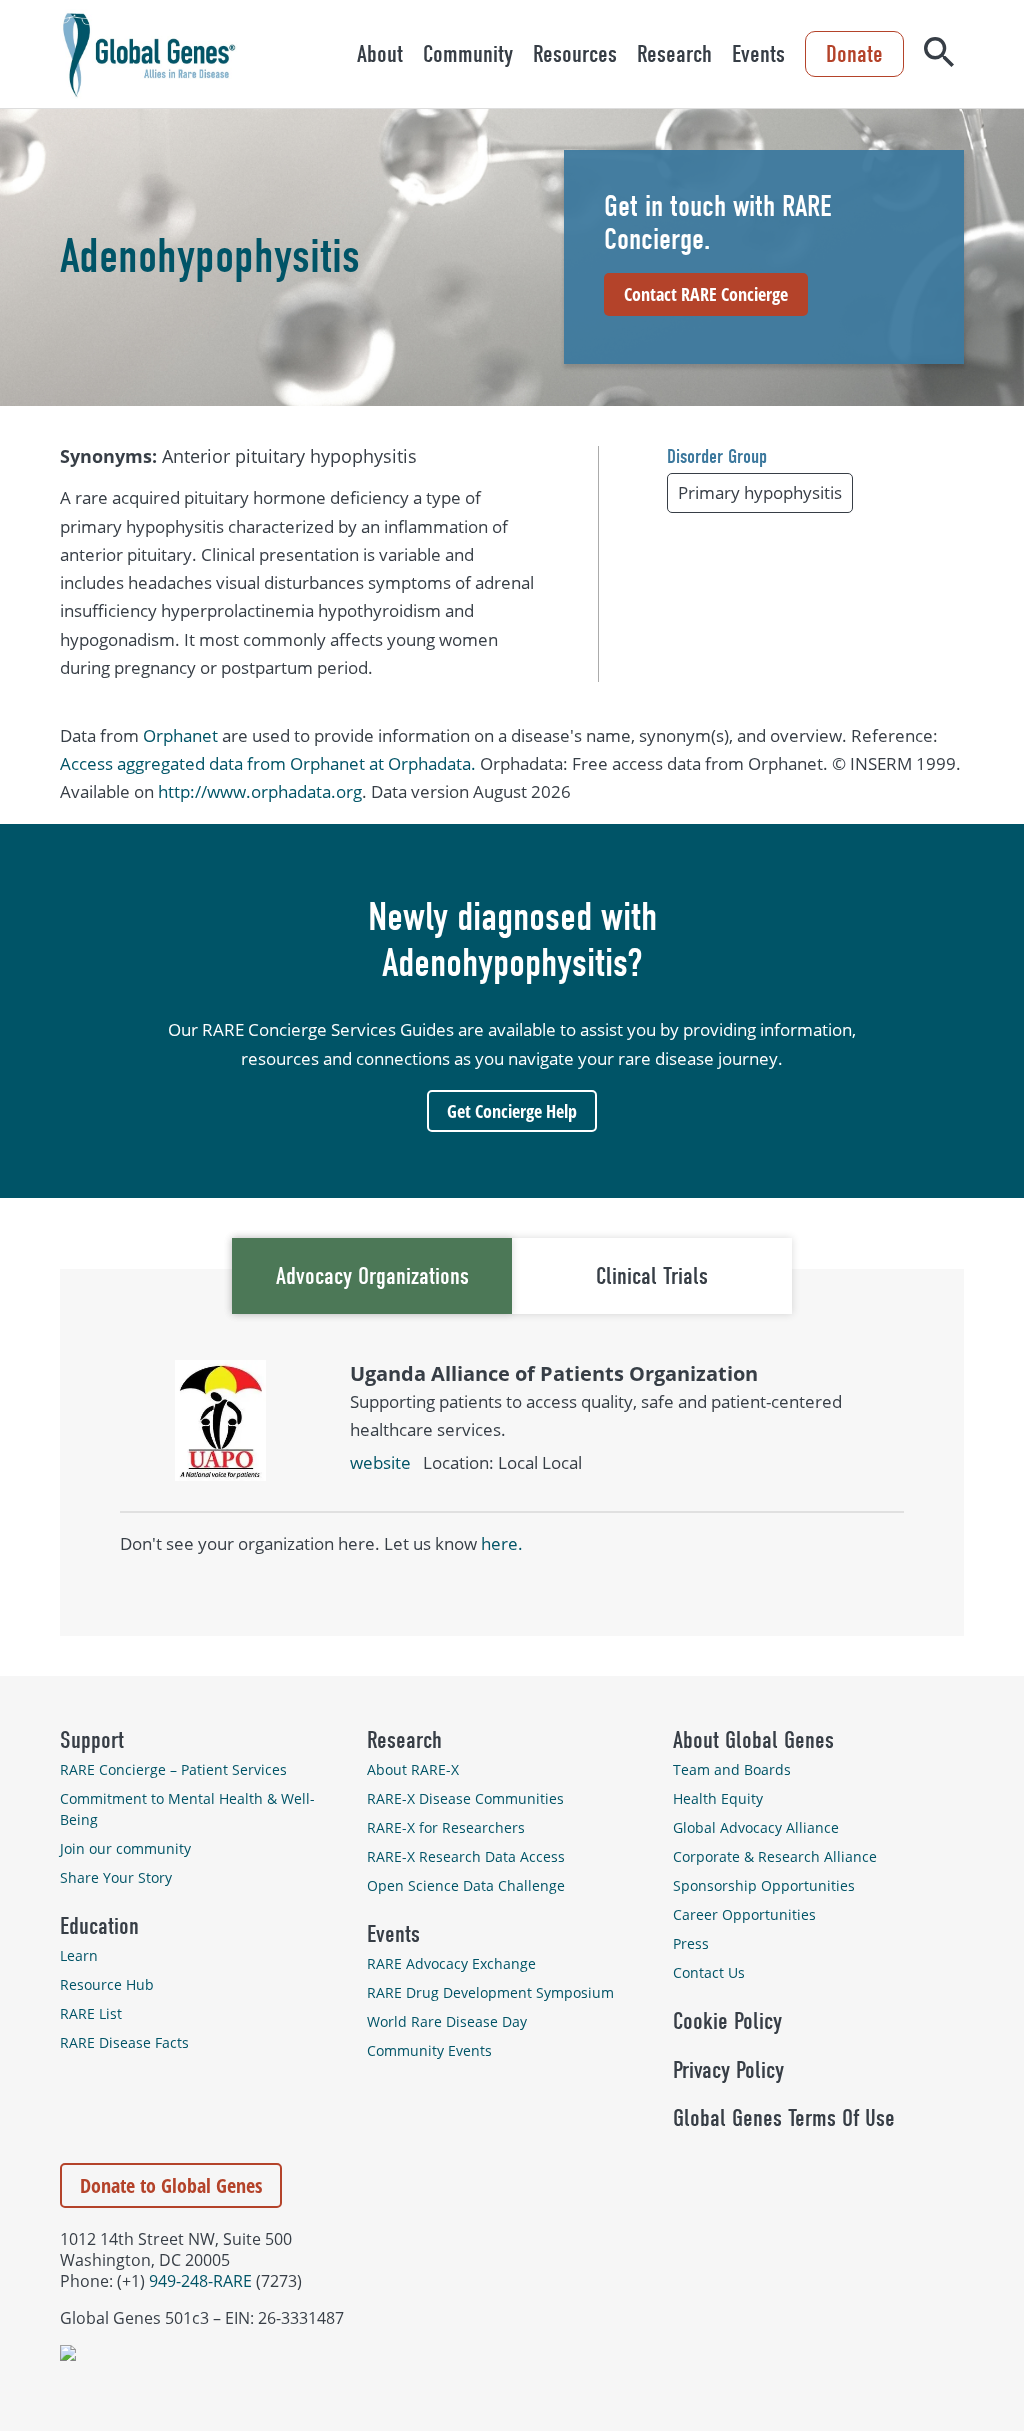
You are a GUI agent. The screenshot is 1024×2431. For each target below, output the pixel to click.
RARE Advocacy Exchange (451, 1963)
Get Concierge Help (512, 1111)
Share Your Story (116, 1877)
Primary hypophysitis (760, 492)
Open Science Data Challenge (466, 1885)
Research (674, 54)
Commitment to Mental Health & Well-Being (187, 1809)
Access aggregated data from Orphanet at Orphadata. (268, 763)
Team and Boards (732, 1769)
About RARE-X (413, 1769)
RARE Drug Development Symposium (490, 1992)
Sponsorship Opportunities (764, 1885)
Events (758, 54)
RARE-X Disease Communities (465, 1798)
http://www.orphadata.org (260, 791)
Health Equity (718, 1798)
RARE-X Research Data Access (466, 1856)
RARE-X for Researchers (446, 1827)
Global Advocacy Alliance (756, 1827)
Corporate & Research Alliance (775, 1856)
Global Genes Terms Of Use (784, 2118)
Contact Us (709, 1972)
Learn (79, 1955)
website (380, 1462)
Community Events (429, 2050)
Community (468, 54)
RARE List (91, 2013)
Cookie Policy (727, 2021)
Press (691, 1943)
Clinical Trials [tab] (652, 1276)
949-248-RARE (200, 2280)
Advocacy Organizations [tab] (372, 1276)
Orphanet (180, 735)
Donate (854, 54)
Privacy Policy (728, 2070)
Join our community (125, 1848)
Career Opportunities (744, 1914)
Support (92, 1740)
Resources (575, 54)
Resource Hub (107, 1984)
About (380, 54)
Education (99, 1926)
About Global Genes (753, 1740)
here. (502, 1543)
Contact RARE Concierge (706, 294)
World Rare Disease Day (447, 2021)
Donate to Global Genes (171, 2185)
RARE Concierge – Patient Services (173, 1769)
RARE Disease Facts (124, 2042)
